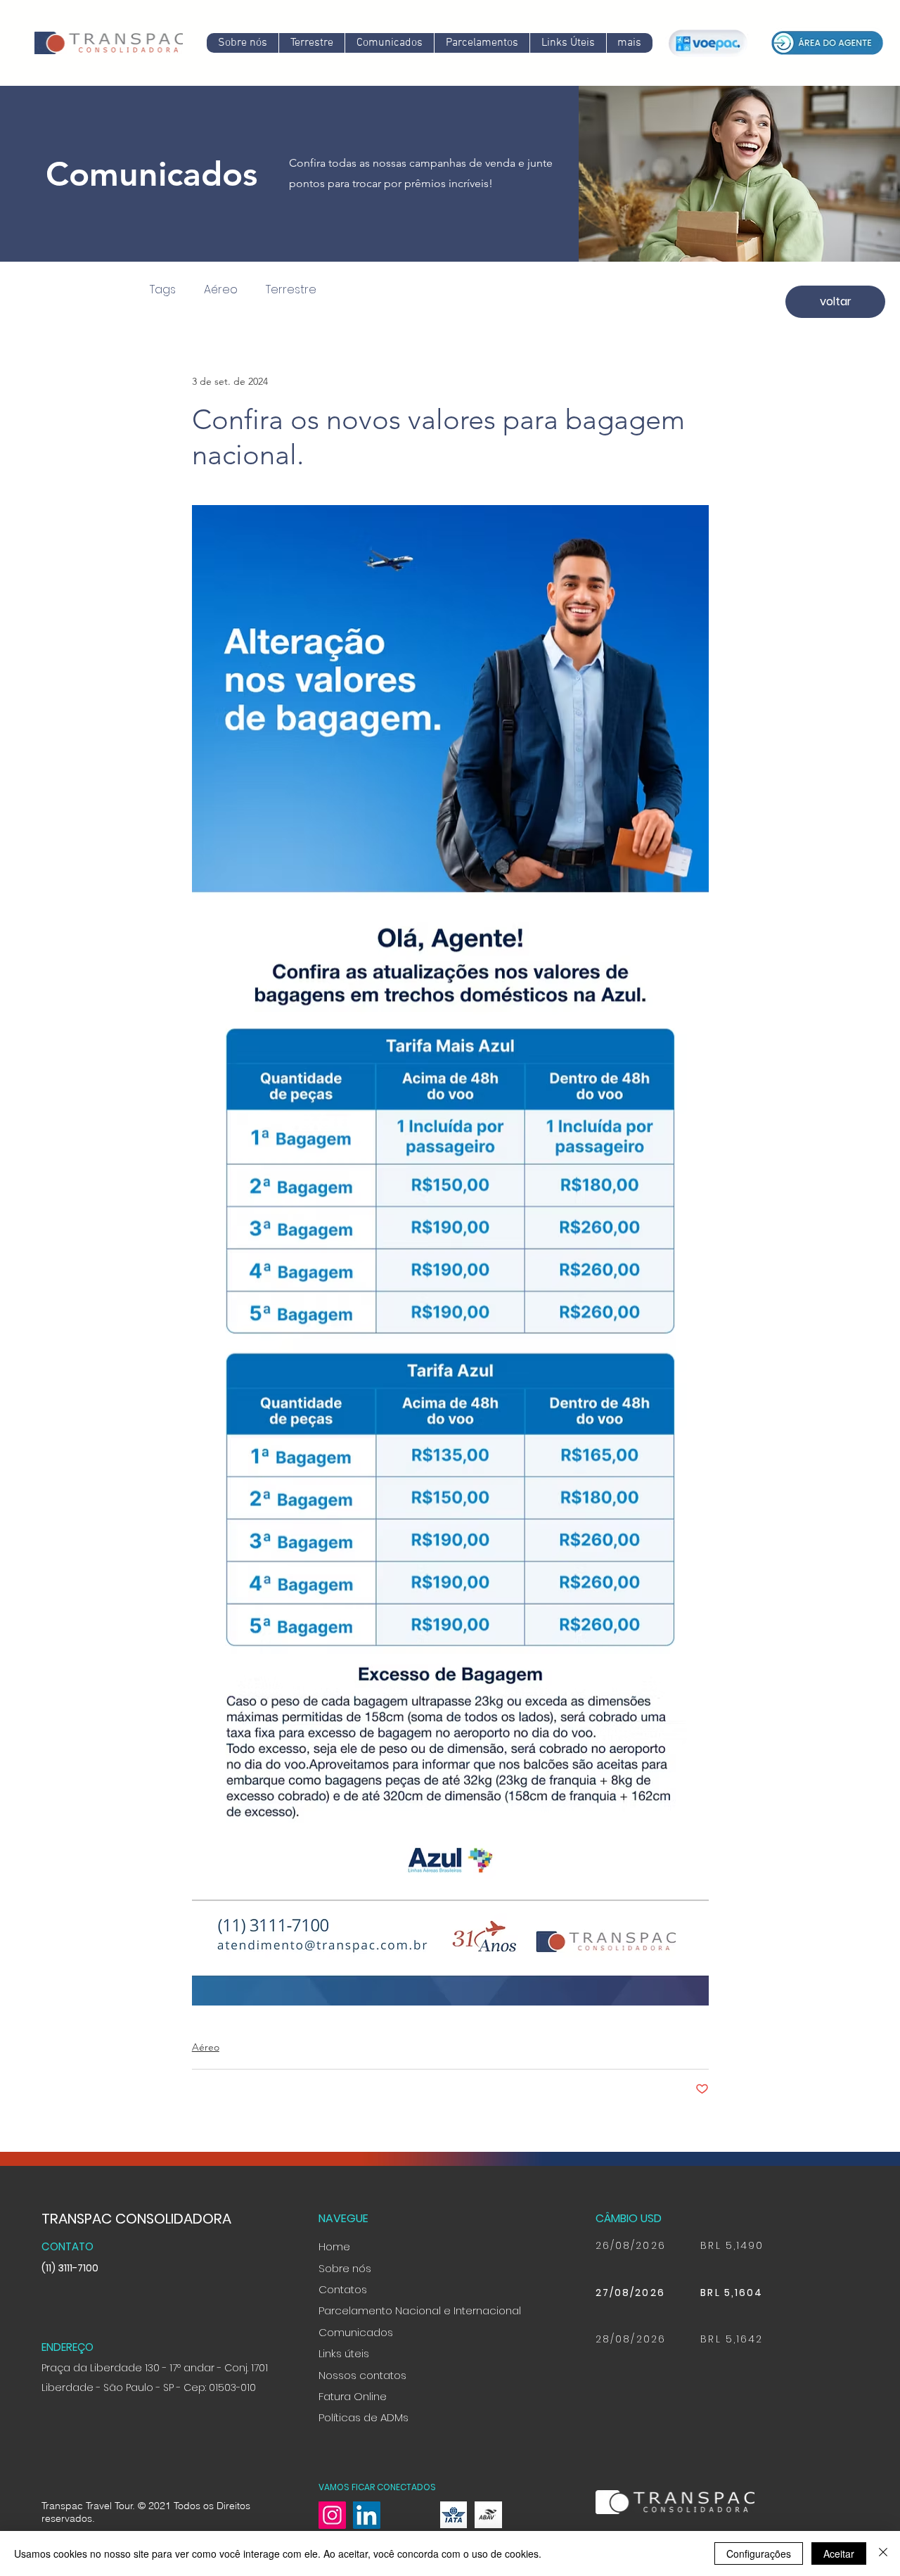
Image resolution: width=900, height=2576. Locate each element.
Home (334, 2246)
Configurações (759, 2553)
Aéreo (221, 290)
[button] (389, 43)
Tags (163, 290)
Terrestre (291, 290)
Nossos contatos (362, 2375)
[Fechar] (883, 2553)
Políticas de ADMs (364, 2417)
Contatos (343, 2289)
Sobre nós (345, 2268)
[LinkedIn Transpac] (367, 2515)
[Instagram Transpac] (332, 2515)
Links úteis (344, 2353)
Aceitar (839, 2553)
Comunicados (356, 2332)
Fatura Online (353, 2396)
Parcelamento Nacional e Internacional (420, 2310)
